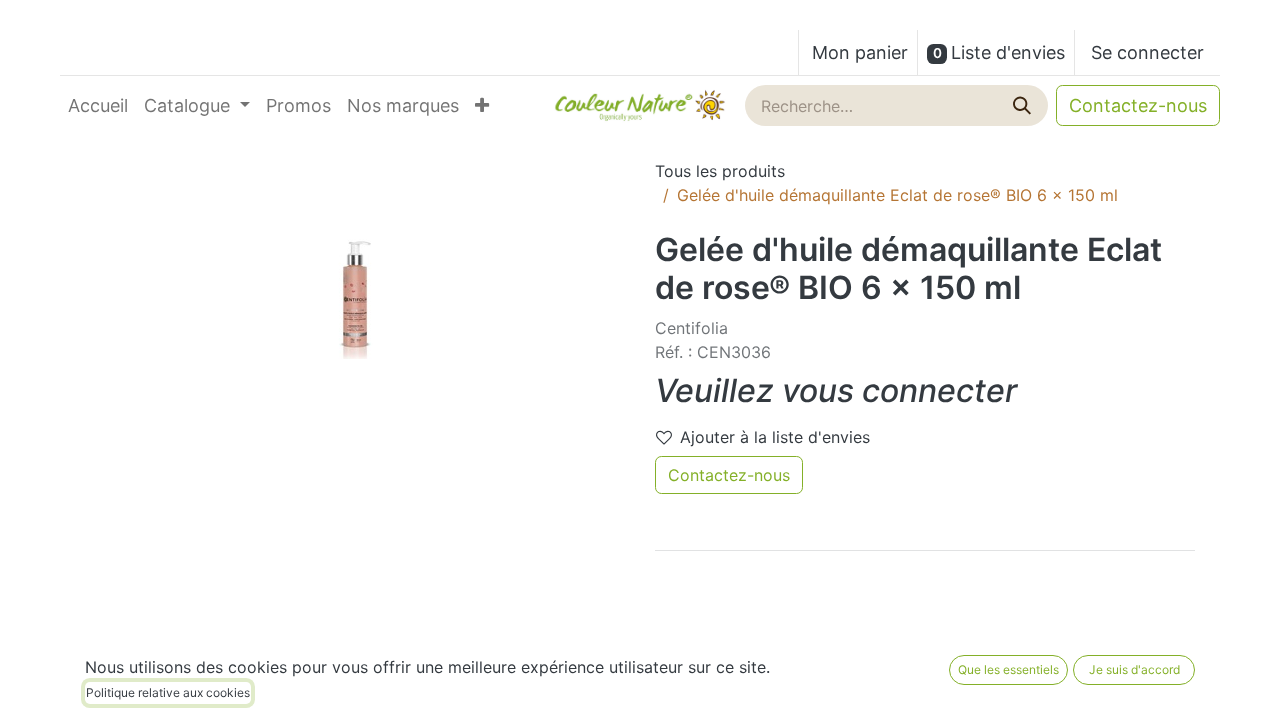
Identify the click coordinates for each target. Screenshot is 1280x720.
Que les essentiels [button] (1008, 669)
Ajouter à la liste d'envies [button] (775, 437)
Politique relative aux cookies (168, 692)
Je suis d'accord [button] (1134, 669)
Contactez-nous (1138, 105)
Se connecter (1147, 52)
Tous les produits (720, 171)
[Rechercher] (1024, 105)
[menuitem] (98, 105)
